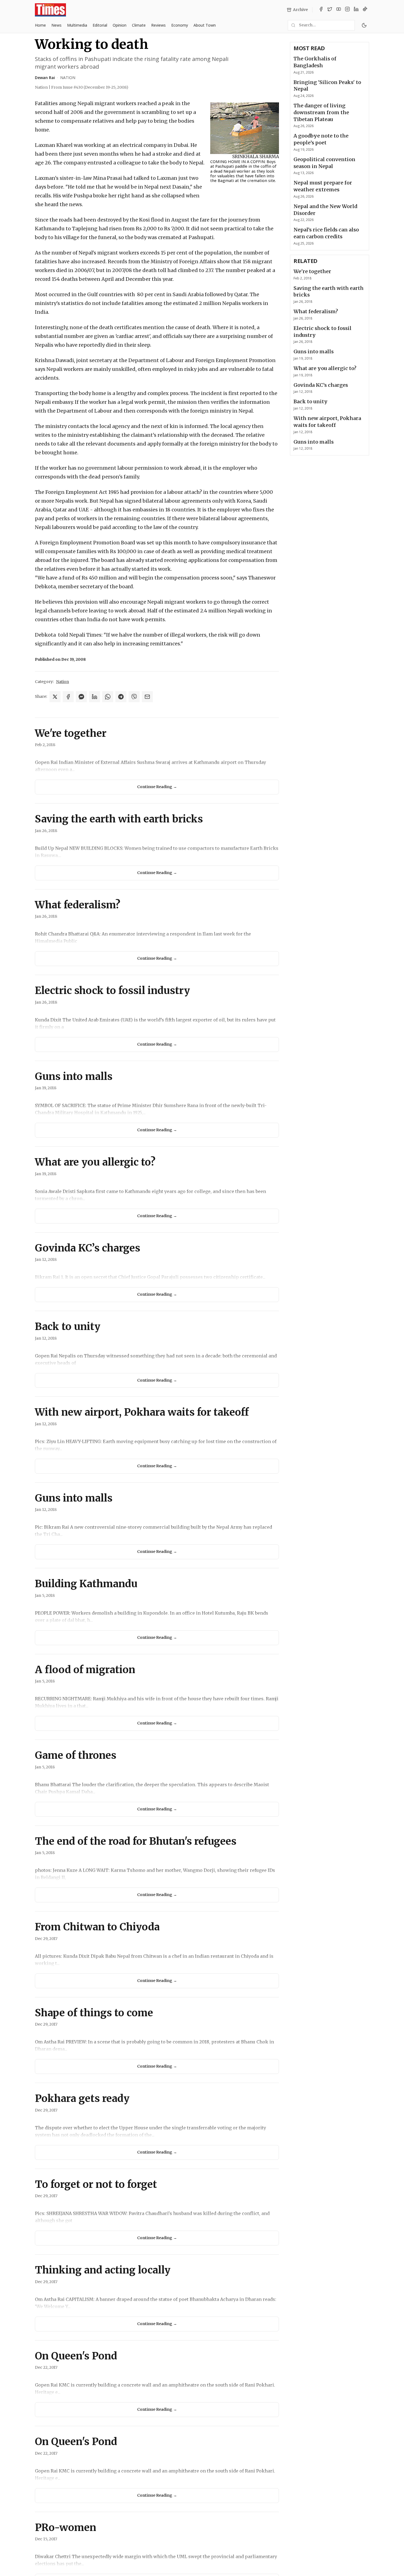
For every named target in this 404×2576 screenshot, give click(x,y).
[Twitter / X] (330, 10)
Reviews (158, 25)
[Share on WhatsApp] (108, 697)
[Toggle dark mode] (364, 25)
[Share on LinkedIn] (95, 697)
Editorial (100, 25)
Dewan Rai (45, 78)
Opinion (120, 25)
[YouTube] (339, 10)
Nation (68, 78)
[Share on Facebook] (68, 697)
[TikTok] (365, 10)
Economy (180, 25)
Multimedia (77, 25)
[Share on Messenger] (81, 697)
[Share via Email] (147, 697)
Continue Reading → (157, 787)
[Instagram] (347, 10)
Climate (139, 25)
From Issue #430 (90, 87)
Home (40, 25)
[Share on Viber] (134, 697)
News (56, 25)
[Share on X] (55, 697)
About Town (205, 25)
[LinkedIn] (356, 10)
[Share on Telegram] (121, 697)
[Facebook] (321, 10)
